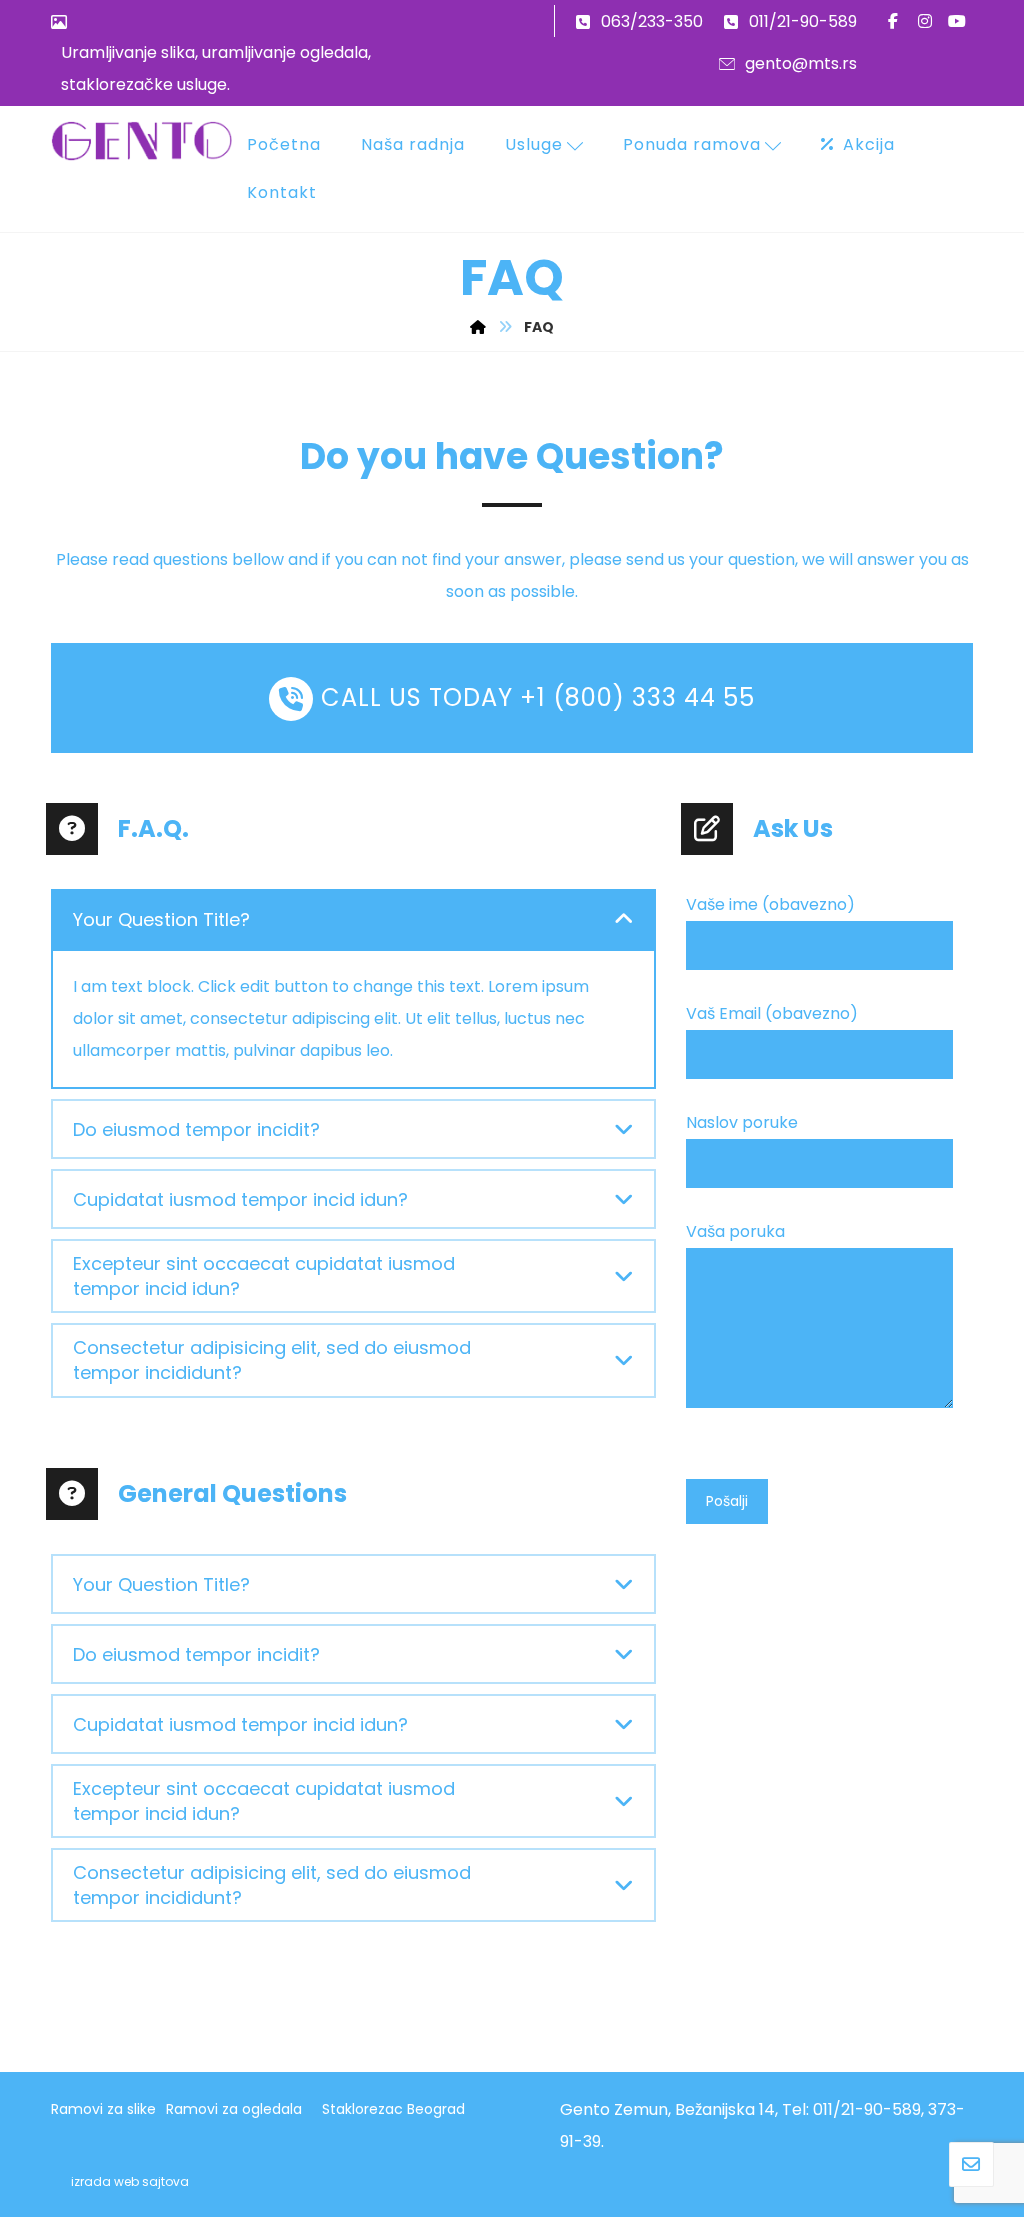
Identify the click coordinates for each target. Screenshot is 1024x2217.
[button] (893, 21)
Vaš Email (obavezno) (772, 1013)
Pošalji (727, 1501)
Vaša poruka (735, 1231)
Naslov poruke (742, 1122)
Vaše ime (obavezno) (770, 904)
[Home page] (478, 327)
